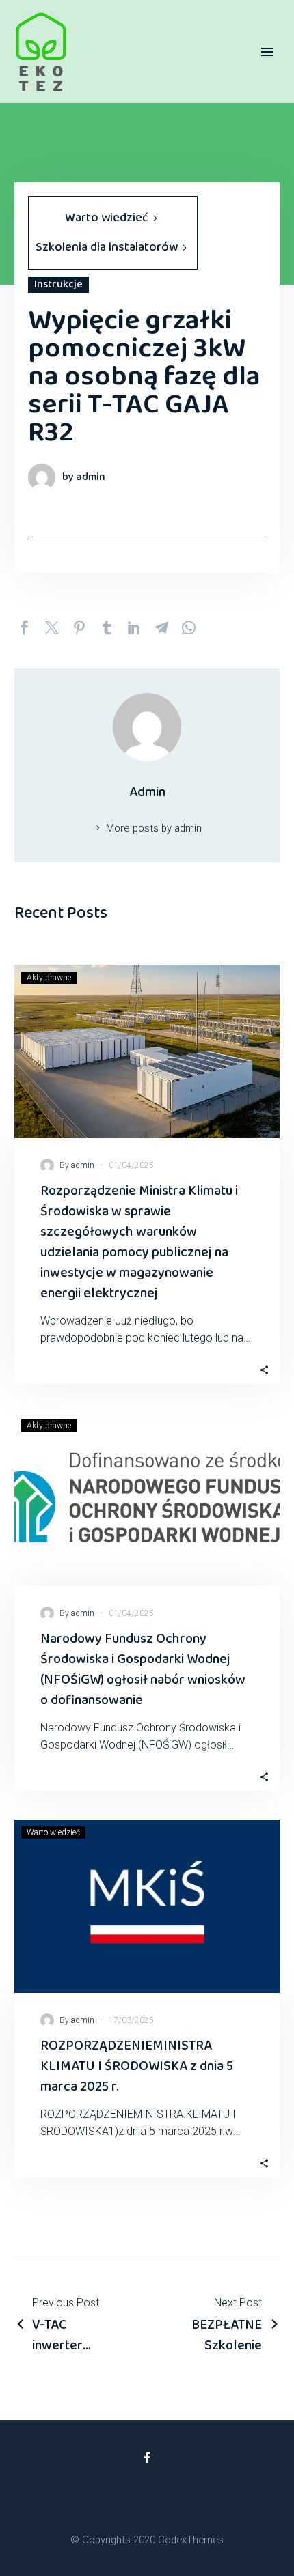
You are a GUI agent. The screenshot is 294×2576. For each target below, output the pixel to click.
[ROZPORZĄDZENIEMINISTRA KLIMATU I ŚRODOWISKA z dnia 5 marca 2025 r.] (147, 1906)
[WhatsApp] (189, 627)
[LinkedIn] (134, 627)
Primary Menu (267, 52)
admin (83, 1165)
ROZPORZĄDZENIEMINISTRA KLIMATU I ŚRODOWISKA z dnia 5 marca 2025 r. (137, 2066)
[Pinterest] (79, 627)
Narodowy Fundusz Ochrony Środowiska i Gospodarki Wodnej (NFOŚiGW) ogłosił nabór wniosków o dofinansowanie (143, 1669)
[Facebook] (25, 627)
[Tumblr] (107, 627)
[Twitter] (52, 627)
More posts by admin (154, 828)
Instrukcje (58, 285)
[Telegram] (161, 627)
